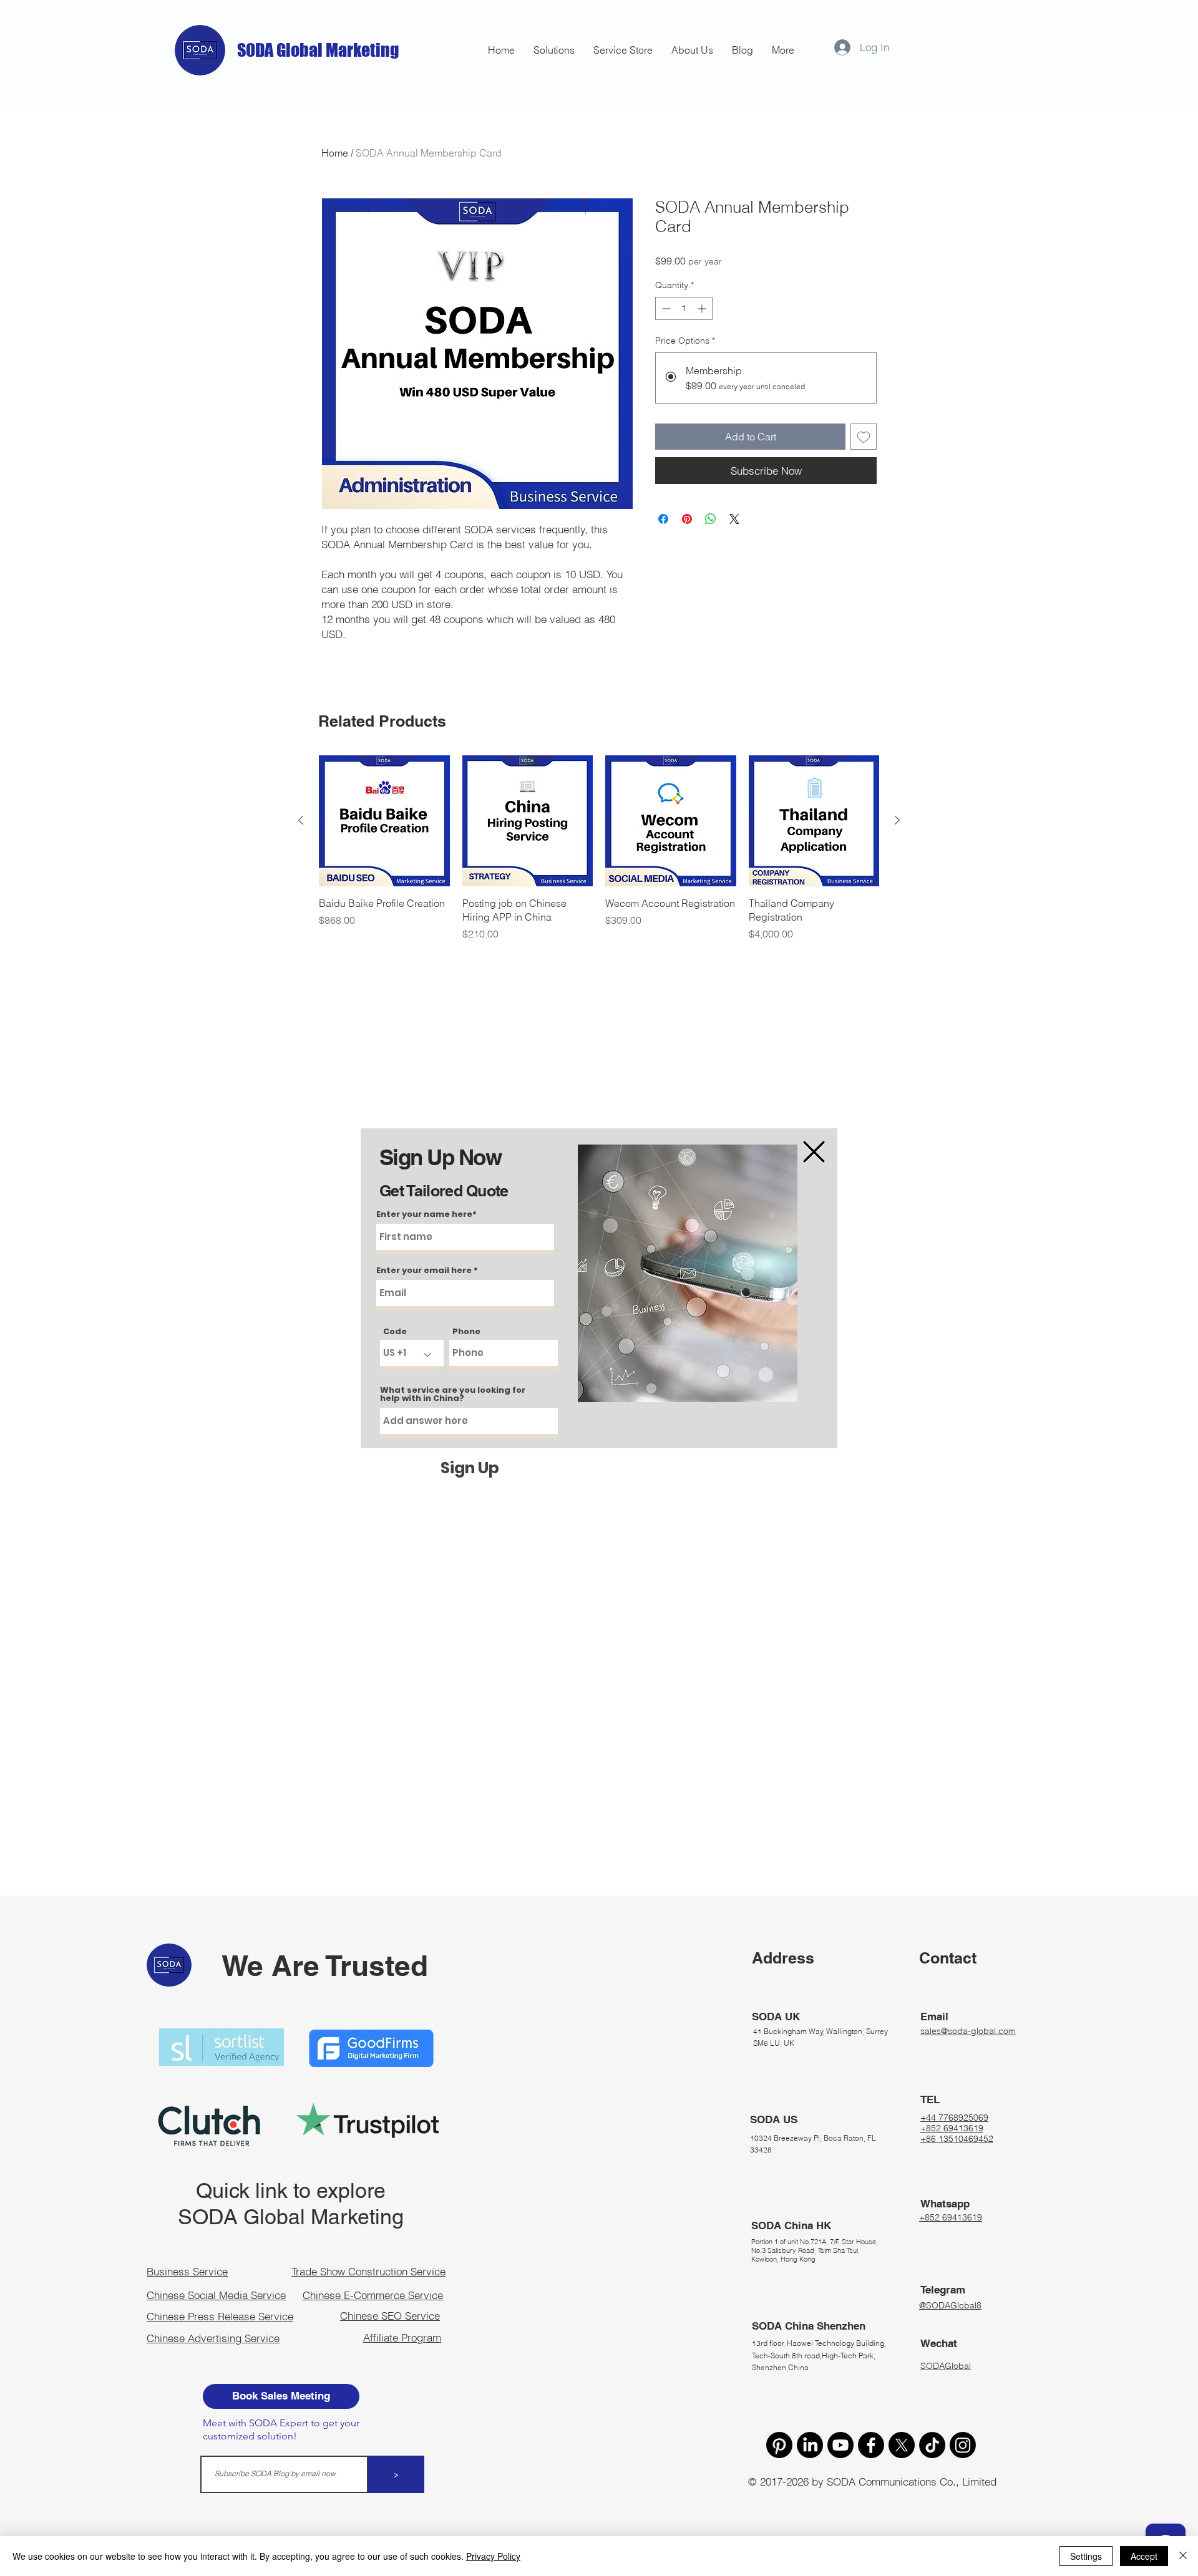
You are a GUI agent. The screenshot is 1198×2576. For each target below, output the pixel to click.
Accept (1144, 2556)
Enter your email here (424, 1270)
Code (395, 1331)
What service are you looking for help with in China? (453, 1394)
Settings (1086, 2556)
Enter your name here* (426, 1214)
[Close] (1183, 2556)
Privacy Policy (493, 2556)
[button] (814, 1152)
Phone (466, 1331)
